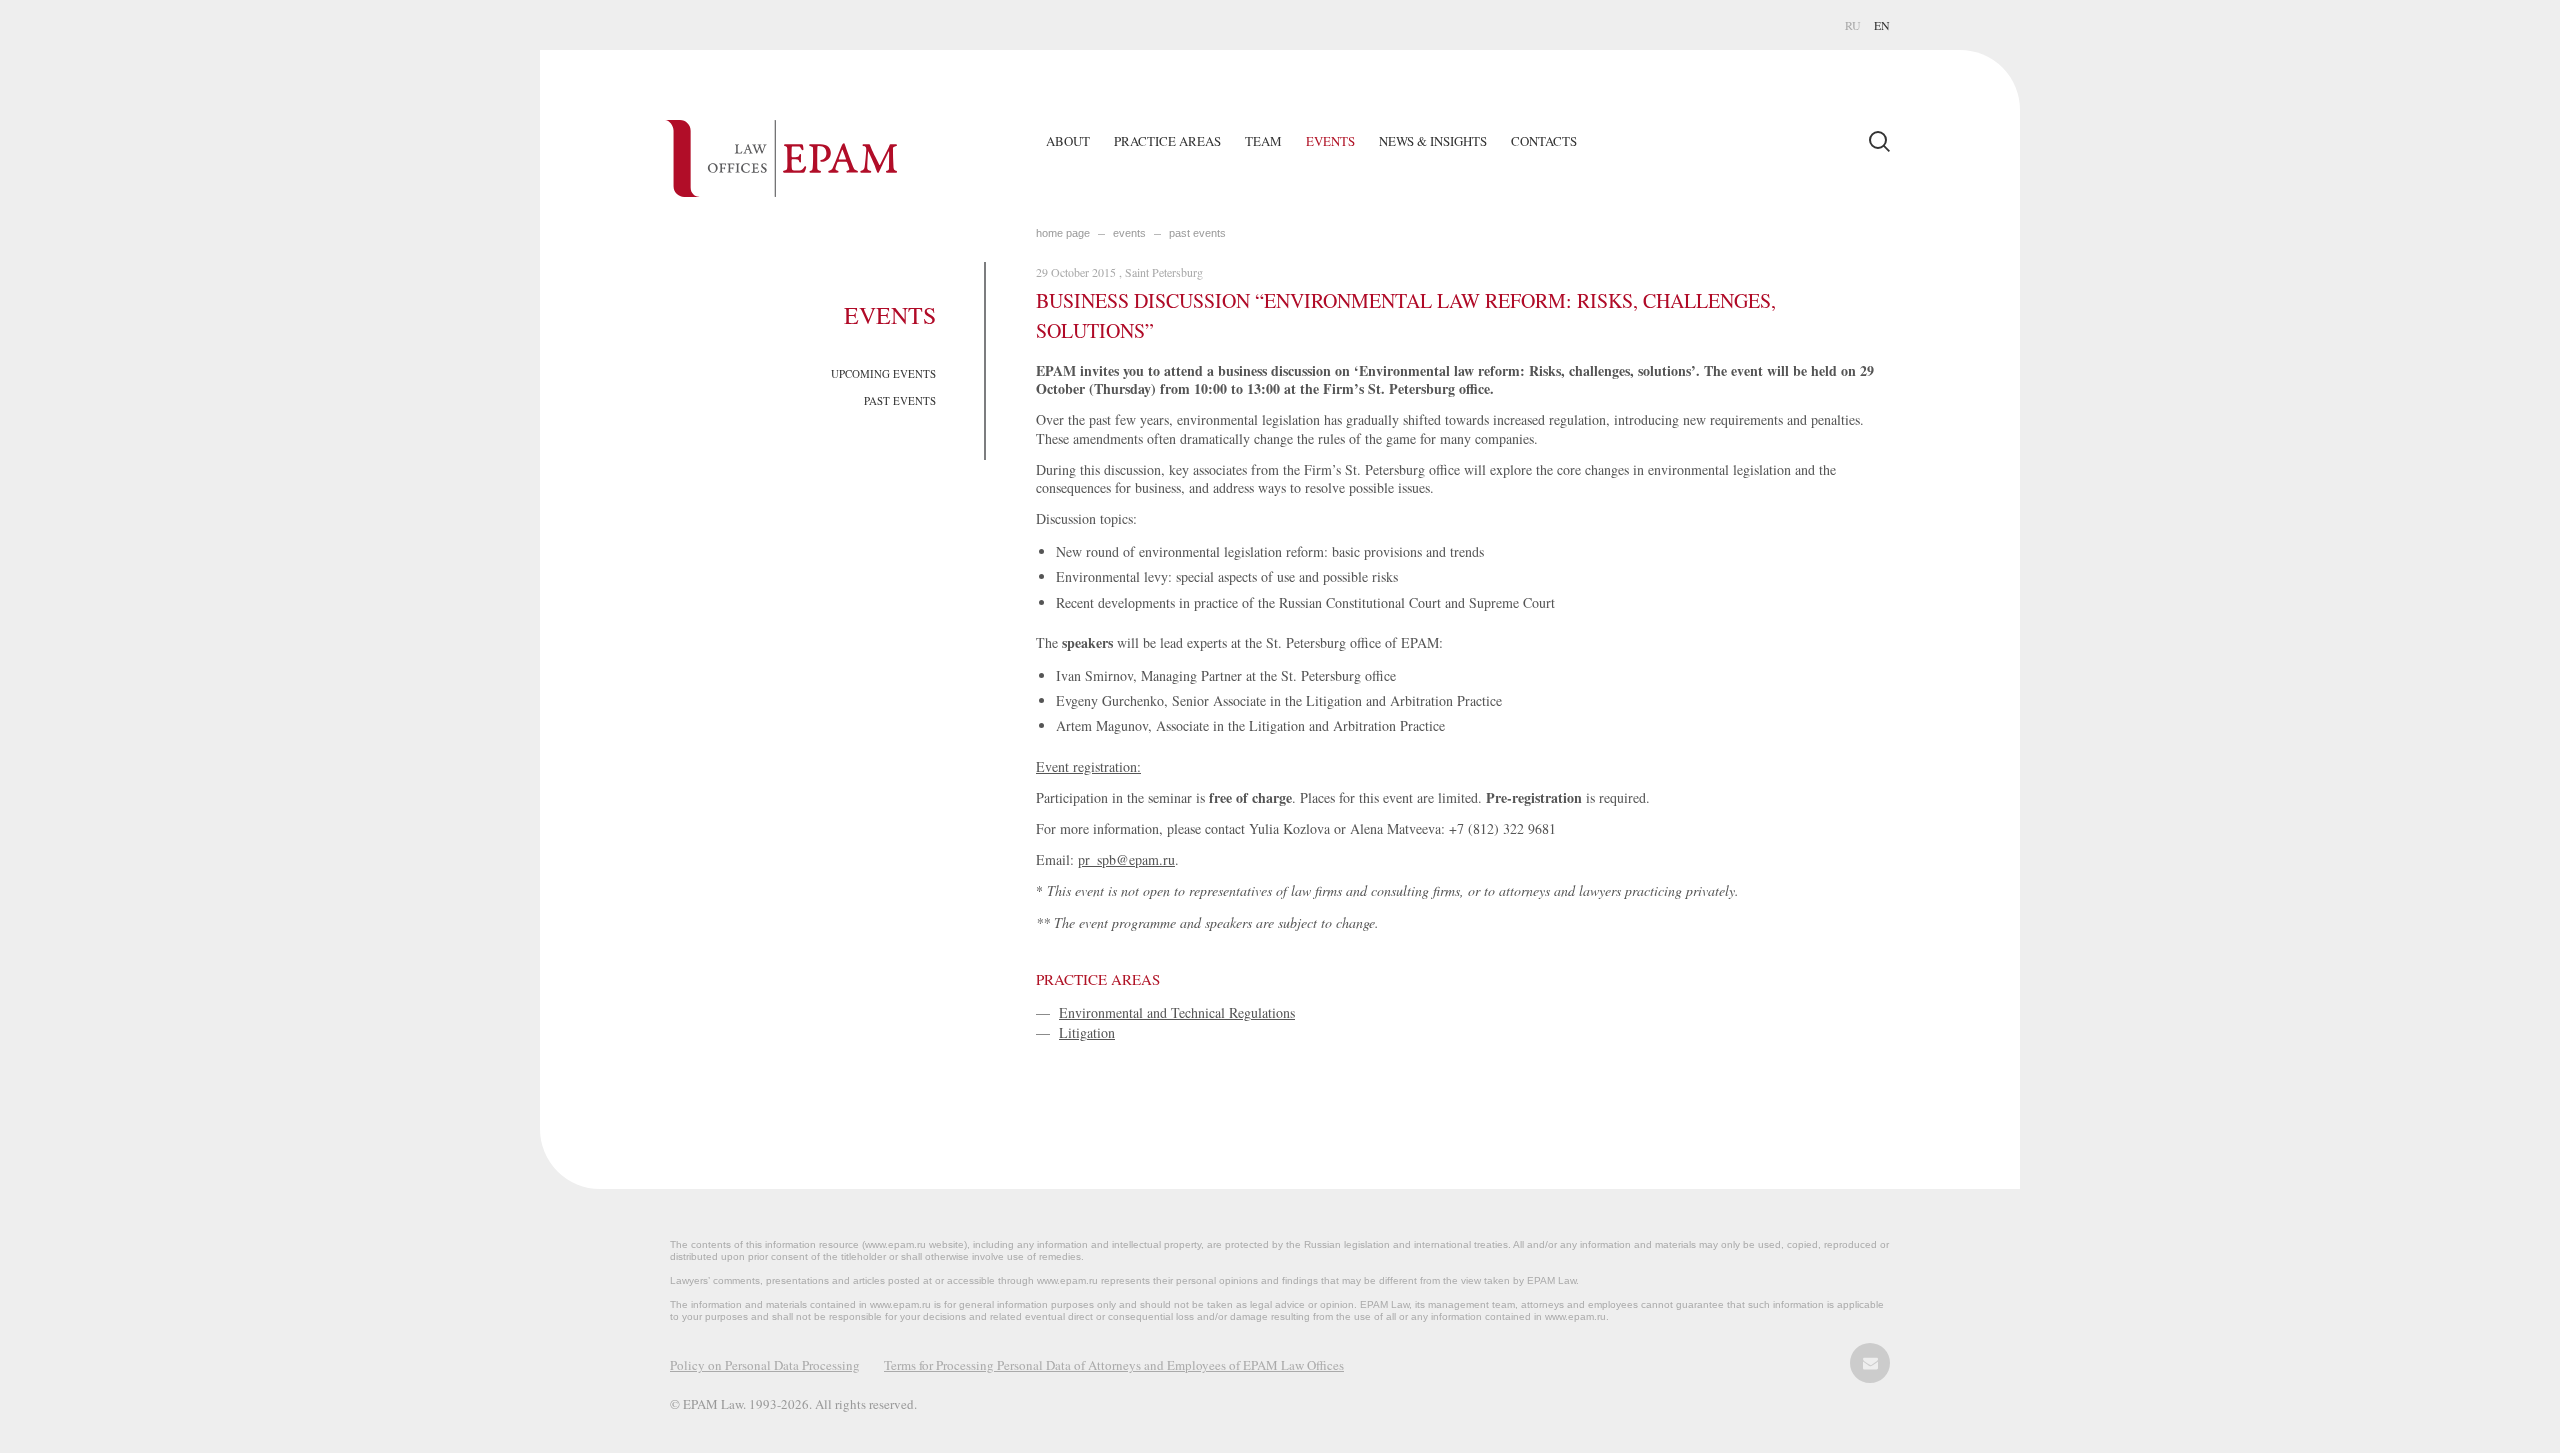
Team (1263, 141)
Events (1330, 141)
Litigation (1087, 1032)
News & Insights (1433, 141)
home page (1063, 233)
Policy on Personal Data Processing (765, 1365)
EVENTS (1129, 233)
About (1068, 141)
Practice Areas (1167, 141)
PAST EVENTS (900, 400)
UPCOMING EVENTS (883, 373)
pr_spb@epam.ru (1126, 859)
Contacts (1544, 141)
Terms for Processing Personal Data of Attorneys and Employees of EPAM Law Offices (1114, 1365)
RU (1853, 25)
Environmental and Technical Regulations (1177, 1012)
